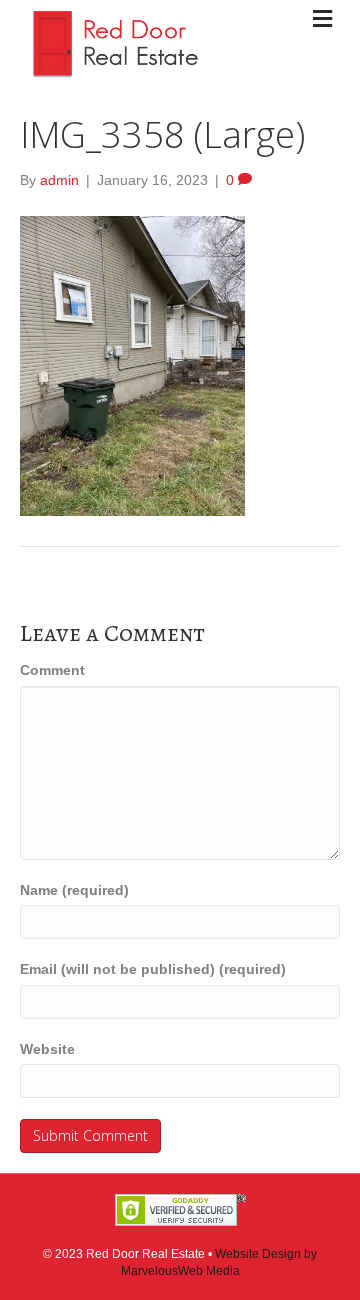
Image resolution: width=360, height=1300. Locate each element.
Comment (52, 670)
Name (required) (74, 890)
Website (47, 1049)
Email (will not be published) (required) (153, 969)
